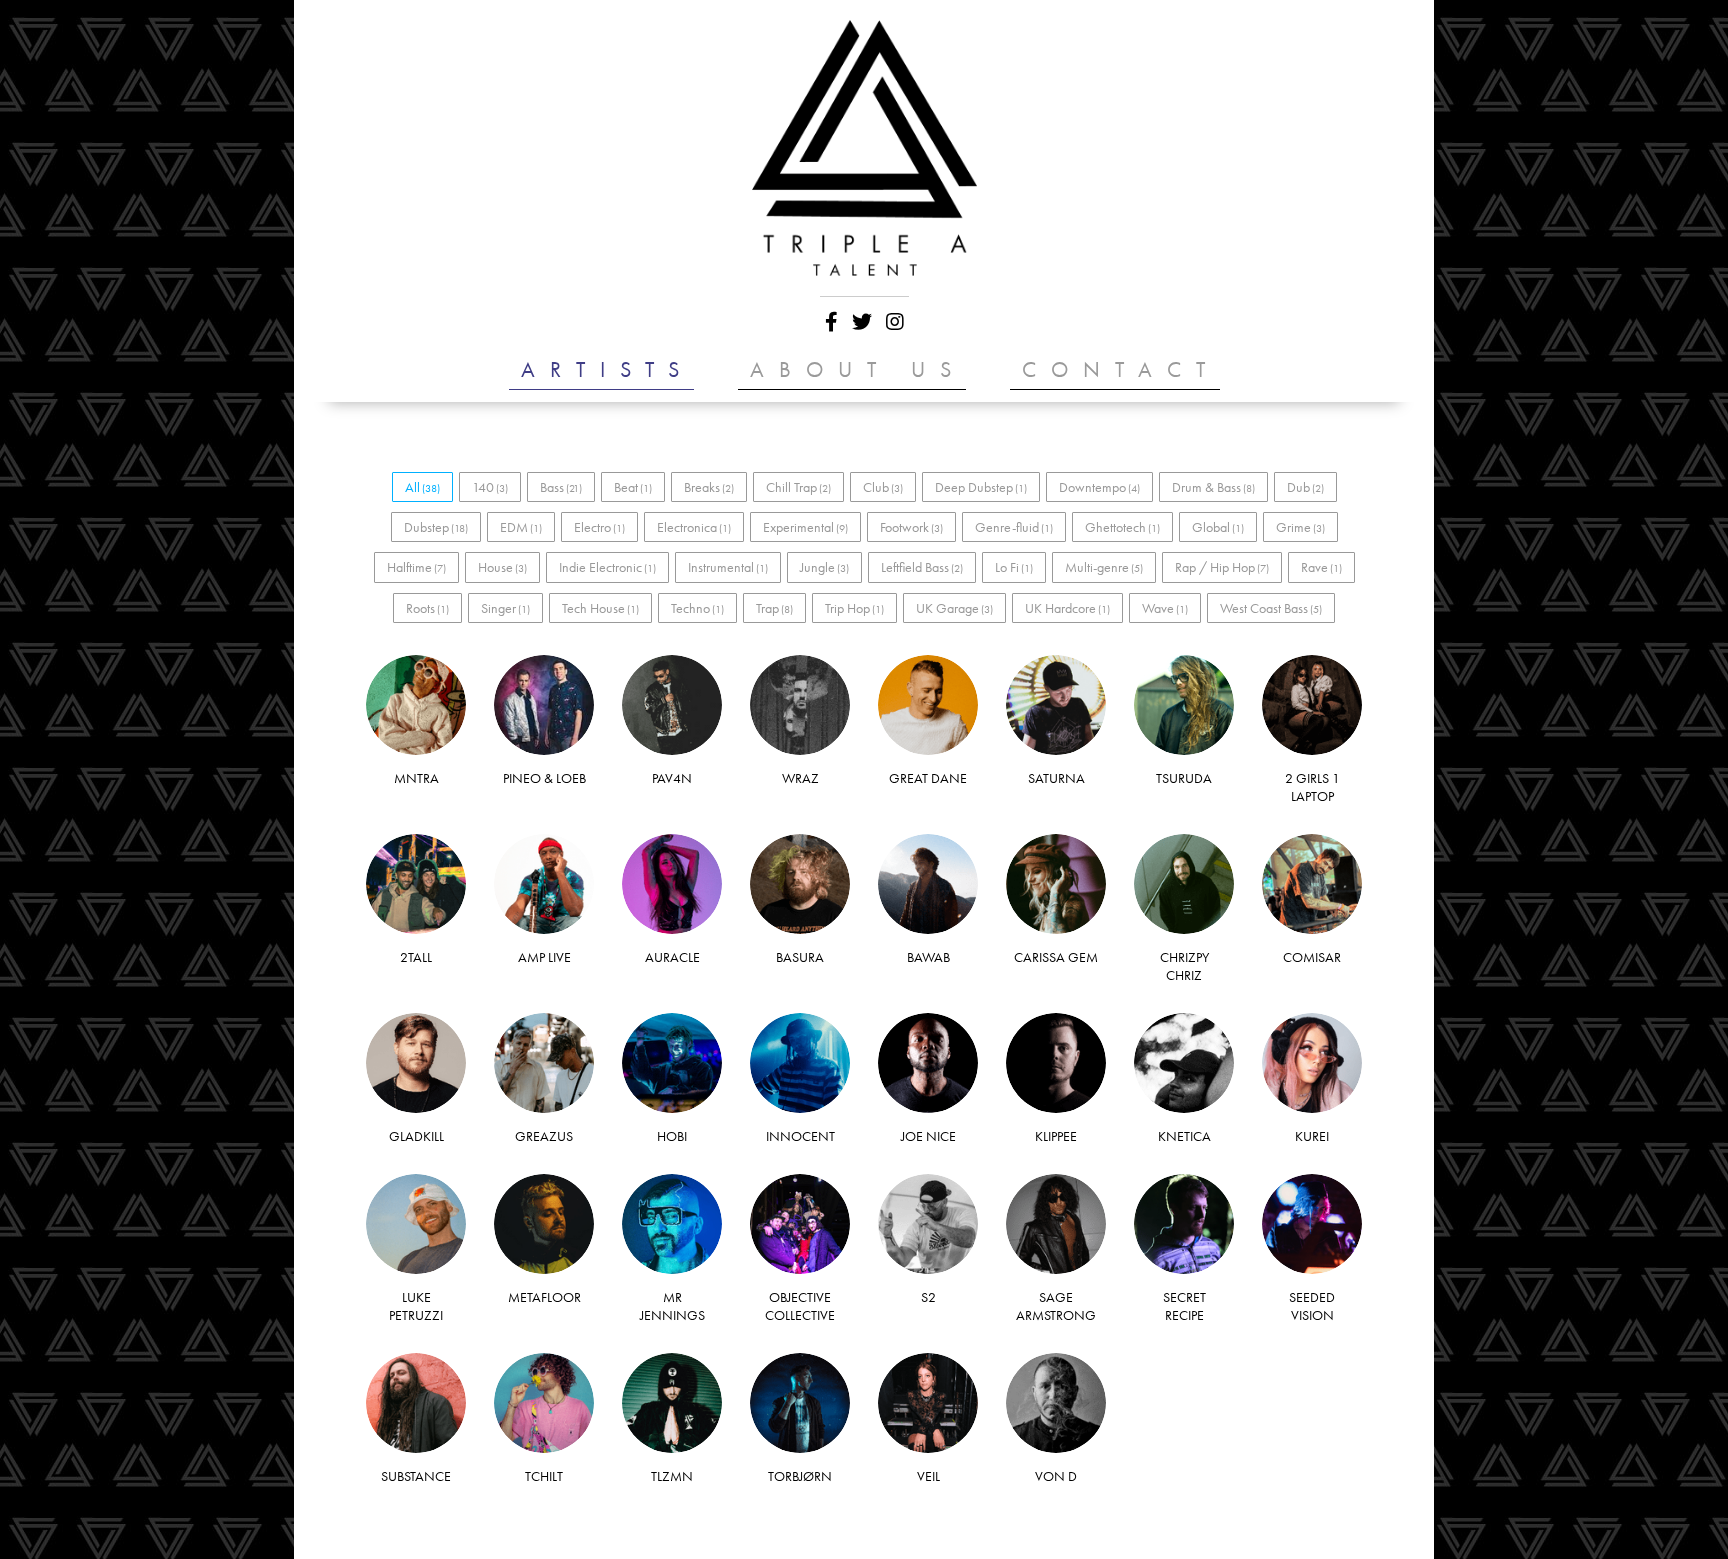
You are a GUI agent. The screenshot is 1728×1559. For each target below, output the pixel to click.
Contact (1121, 369)
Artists (607, 369)
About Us (858, 369)
